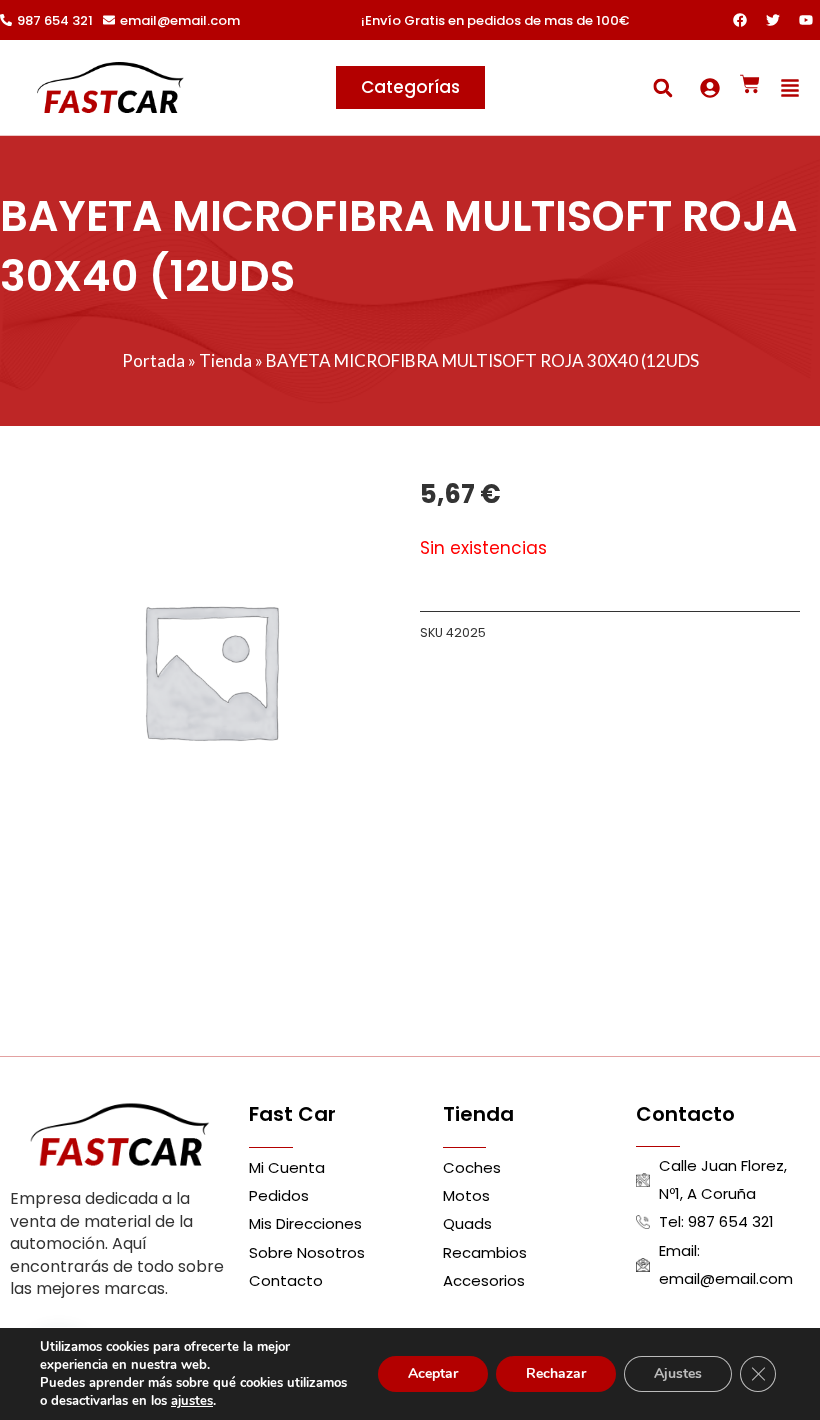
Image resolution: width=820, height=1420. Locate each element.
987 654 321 (55, 20)
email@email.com (180, 20)
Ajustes (678, 1373)
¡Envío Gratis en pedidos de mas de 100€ (495, 20)
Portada (153, 360)
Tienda (225, 360)
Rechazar (556, 1373)
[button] (662, 87)
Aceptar (433, 1373)
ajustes (192, 1401)
